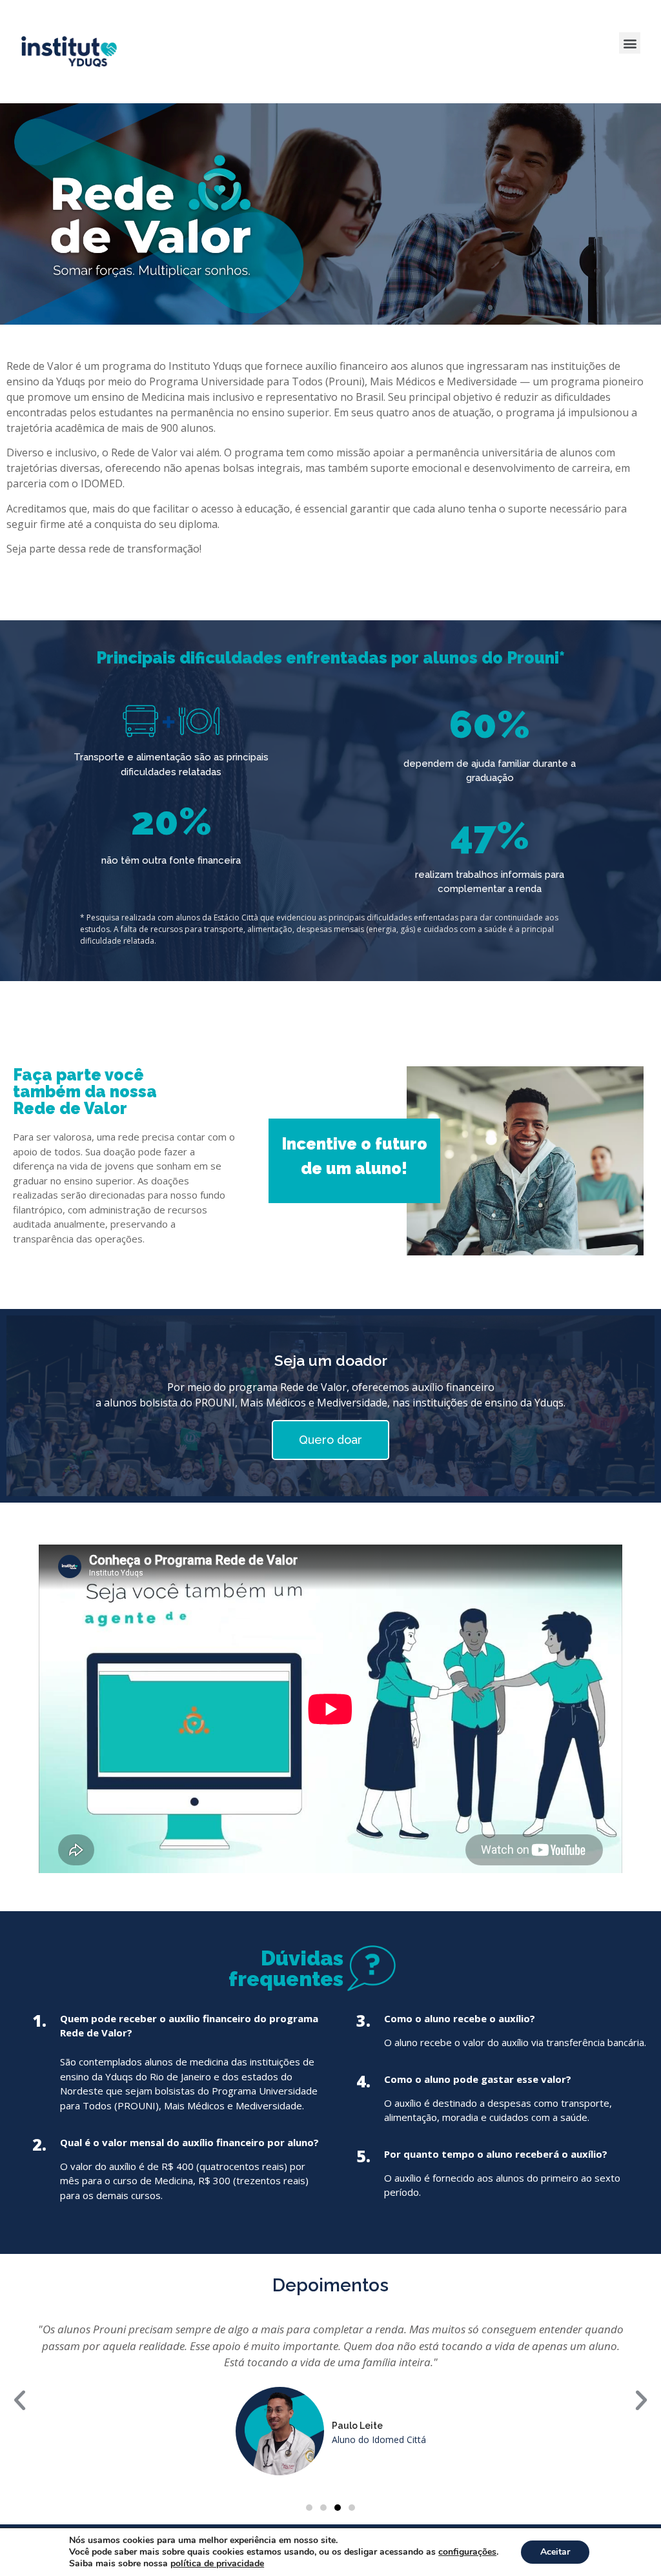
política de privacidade (217, 2563)
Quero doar (330, 1440)
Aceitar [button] (555, 2552)
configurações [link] (467, 2552)
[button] (630, 43)
